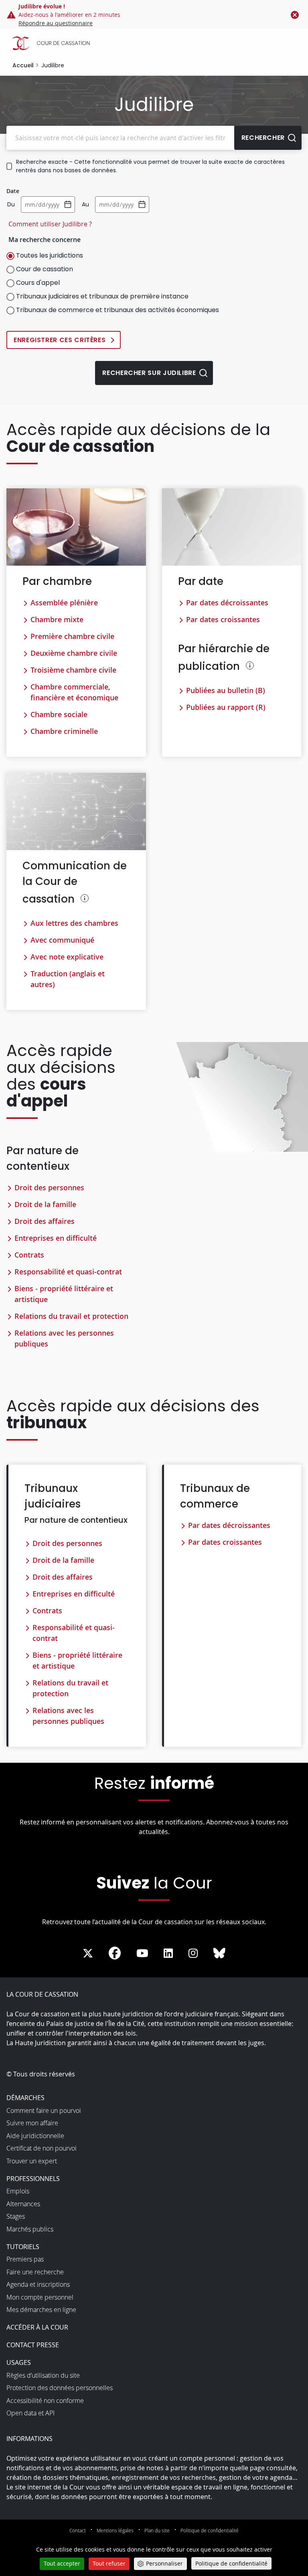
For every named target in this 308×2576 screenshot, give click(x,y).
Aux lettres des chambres (74, 923)
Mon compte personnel (40, 2297)
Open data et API (30, 2413)
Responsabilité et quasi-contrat (68, 1272)
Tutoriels (23, 2247)
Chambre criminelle (64, 731)
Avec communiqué (62, 940)
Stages (16, 2216)
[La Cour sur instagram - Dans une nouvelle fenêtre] (193, 1954)
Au (85, 204)
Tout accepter (62, 2563)
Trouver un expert (32, 2161)
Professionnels (33, 2179)
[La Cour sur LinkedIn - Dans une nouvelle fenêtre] (168, 1954)
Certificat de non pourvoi (42, 2148)
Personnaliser (164, 2563)
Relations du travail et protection (71, 1316)
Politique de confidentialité (210, 2530)
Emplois (18, 2191)
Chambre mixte (57, 619)
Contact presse (33, 2345)
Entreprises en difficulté (56, 1238)
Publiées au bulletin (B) (226, 690)
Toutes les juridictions (50, 255)
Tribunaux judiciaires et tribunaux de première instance (102, 296)
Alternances (23, 2204)
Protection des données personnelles (60, 2388)
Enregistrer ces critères (60, 340)
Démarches (25, 2098)
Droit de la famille (45, 1204)
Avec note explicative (67, 957)
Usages (19, 2362)
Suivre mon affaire (32, 2123)
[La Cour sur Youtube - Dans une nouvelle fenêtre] (142, 1954)
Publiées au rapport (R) (226, 707)
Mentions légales (115, 2530)
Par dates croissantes (223, 619)
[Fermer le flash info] (295, 15)
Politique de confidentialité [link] (231, 2563)
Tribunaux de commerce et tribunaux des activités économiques (118, 310)
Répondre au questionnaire (56, 23)
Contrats (29, 1255)
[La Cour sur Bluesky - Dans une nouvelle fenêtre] (219, 1954)
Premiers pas (25, 2259)
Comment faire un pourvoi (44, 2110)
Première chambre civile (72, 636)
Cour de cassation (45, 269)
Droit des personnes (49, 1187)
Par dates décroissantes (227, 603)
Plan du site (157, 2530)
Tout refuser (109, 2563)
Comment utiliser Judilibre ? (50, 224)
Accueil (23, 65)
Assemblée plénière (64, 603)
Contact (78, 2530)
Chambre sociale (59, 714)
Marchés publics (30, 2229)
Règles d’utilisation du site (43, 2375)
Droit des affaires (45, 1221)
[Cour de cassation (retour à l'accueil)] (156, 43)
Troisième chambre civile (73, 670)
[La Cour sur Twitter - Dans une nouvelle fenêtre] (88, 1954)
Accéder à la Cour (37, 2327)
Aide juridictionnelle (35, 2136)
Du (11, 204)
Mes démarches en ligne (41, 2310)
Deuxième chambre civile (74, 653)
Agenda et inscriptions (38, 2284)
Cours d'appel (38, 283)
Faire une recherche (35, 2272)
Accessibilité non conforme (45, 2401)
